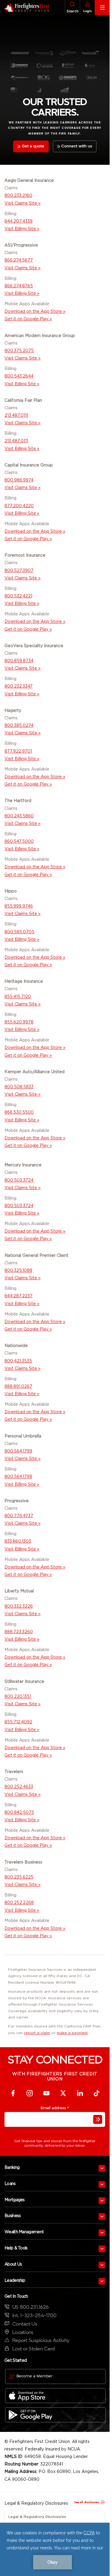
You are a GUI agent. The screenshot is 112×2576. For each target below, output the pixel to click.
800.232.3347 (19, 686)
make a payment (72, 2033)
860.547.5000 (19, 841)
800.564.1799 (18, 1451)
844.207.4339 (19, 221)
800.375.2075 (19, 351)
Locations (23, 2332)
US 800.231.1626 (30, 2307)
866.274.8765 (19, 286)
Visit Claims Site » (23, 203)
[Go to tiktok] (97, 2093)
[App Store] (55, 2396)
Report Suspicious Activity (41, 2340)
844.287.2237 (19, 1296)
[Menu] (102, 7)
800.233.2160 (18, 195)
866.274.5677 (19, 260)
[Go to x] (63, 2093)
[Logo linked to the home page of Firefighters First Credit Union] (25, 7)
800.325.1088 (18, 1270)
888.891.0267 (18, 1386)
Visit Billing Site (20, 229)
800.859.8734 (19, 661)
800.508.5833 (19, 1087)
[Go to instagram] (30, 2093)
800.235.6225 (19, 1877)
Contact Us (25, 2324)
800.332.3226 (19, 1606)
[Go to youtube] (47, 2093)
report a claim (37, 2033)
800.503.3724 (19, 1180)
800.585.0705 (19, 932)
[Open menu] (102, 2168)
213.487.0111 (16, 415)
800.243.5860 (19, 816)
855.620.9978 (19, 1022)
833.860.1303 (18, 1541)
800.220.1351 (18, 1696)
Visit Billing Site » (22, 1120)
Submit (98, 2119)
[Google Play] (55, 2415)
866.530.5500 (19, 1112)
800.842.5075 (19, 1812)
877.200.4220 (19, 506)
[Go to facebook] (13, 2093)
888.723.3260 (19, 1632)
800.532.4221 (18, 596)
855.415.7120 (18, 996)
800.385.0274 (19, 725)
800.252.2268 (19, 1902)
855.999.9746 (19, 906)
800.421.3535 (18, 1361)
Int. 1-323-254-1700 (34, 2315)
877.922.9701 (18, 751)
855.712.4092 (18, 1722)
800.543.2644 (19, 376)
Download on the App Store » (35, 311)
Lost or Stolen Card (33, 2349)
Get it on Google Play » (28, 319)
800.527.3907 (19, 570)
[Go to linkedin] (80, 2093)
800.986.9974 (19, 480)
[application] (55, 2549)
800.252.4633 (19, 1787)
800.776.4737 (19, 1516)
